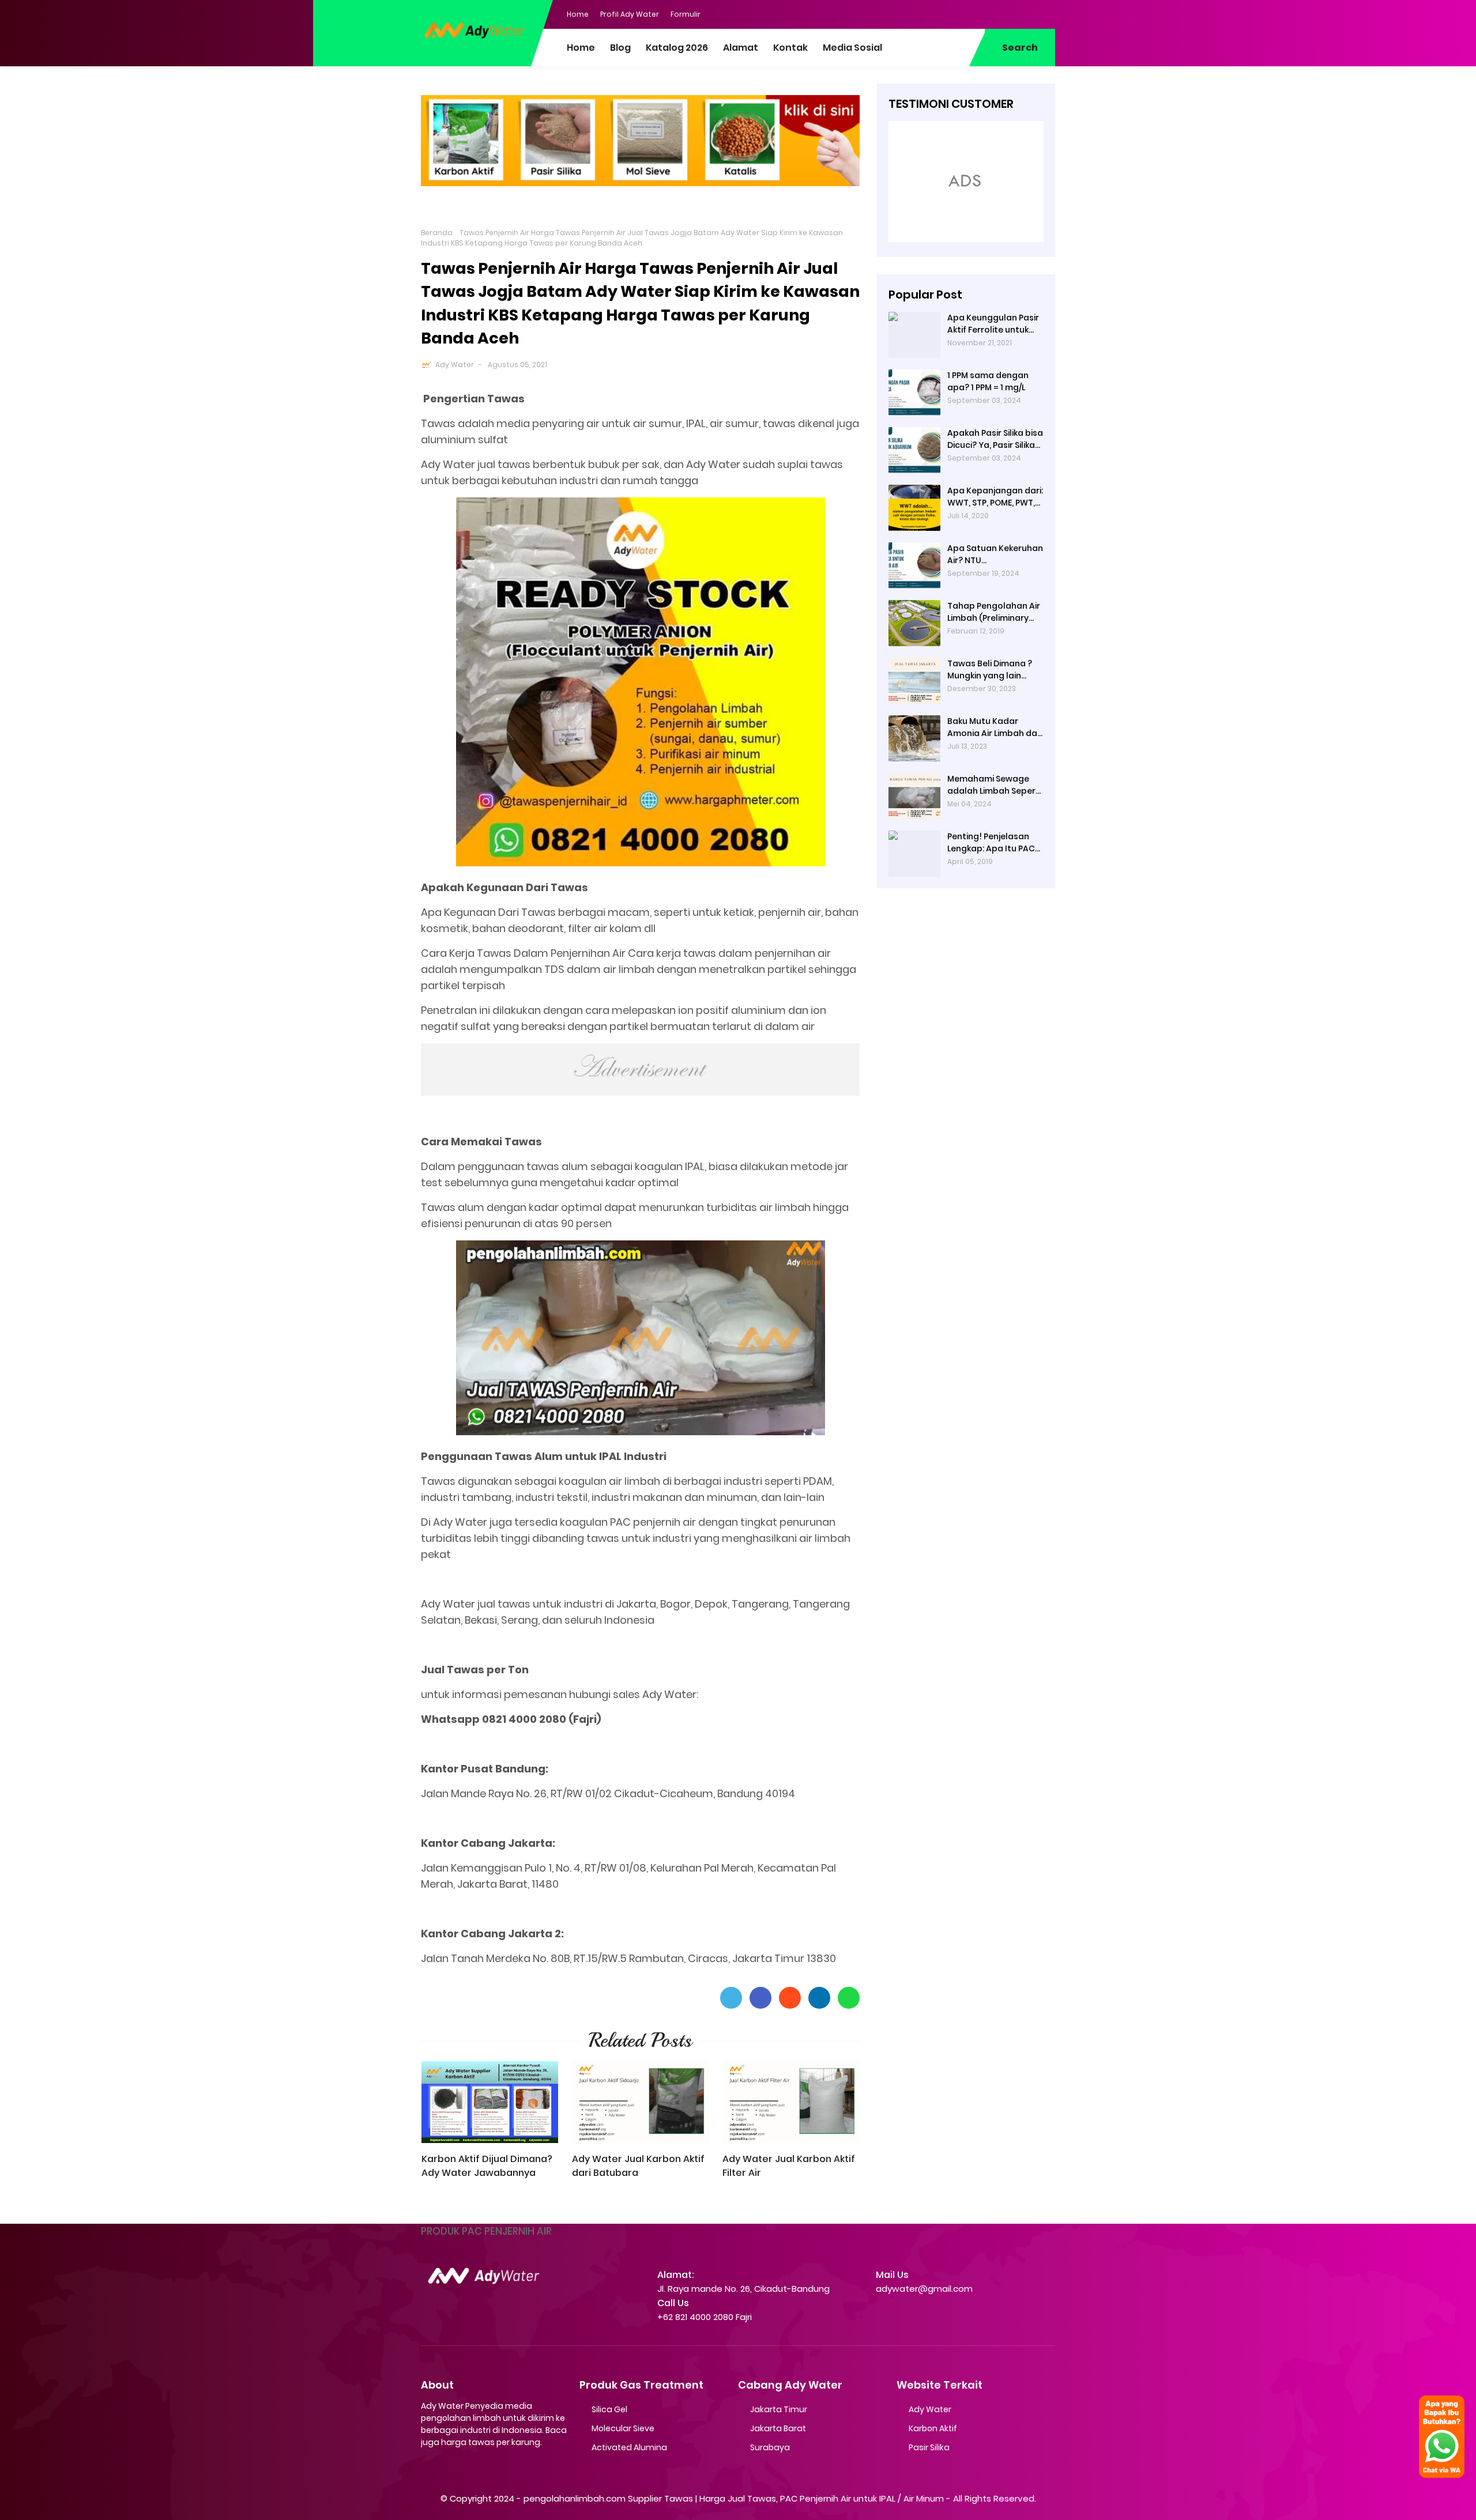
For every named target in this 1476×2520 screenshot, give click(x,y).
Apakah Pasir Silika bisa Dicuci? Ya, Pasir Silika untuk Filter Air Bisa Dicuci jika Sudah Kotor (995, 439)
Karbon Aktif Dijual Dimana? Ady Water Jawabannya (487, 2166)
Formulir (686, 14)
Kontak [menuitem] (790, 48)
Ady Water (455, 365)
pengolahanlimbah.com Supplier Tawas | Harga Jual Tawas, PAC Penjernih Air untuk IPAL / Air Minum (734, 2498)
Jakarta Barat (778, 2428)
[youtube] (1046, 13)
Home (578, 14)
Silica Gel (609, 2409)
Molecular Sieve (623, 2428)
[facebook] (977, 13)
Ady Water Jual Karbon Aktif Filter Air (789, 2166)
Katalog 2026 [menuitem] (677, 48)
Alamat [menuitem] (741, 48)
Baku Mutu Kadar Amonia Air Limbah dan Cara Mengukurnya (995, 727)
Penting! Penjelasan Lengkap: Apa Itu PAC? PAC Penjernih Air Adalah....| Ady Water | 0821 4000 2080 (993, 843)
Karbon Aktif (933, 2428)
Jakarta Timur (779, 2409)
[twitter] (1000, 13)
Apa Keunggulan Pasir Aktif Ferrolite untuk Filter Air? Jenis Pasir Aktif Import (993, 324)
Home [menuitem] (581, 48)
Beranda (437, 233)
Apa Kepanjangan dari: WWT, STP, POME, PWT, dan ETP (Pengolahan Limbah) (995, 497)
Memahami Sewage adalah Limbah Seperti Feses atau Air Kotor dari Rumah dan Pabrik (994, 785)
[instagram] (1023, 13)
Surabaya (770, 2447)
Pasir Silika (929, 2447)
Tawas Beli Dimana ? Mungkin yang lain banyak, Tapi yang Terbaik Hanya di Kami (993, 670)
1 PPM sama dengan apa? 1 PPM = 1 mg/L (988, 381)
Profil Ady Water (630, 14)
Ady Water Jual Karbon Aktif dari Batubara (638, 2166)
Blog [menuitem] (620, 48)
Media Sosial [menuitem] (852, 48)
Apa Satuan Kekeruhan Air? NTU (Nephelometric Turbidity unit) (995, 554)
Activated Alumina (629, 2447)
